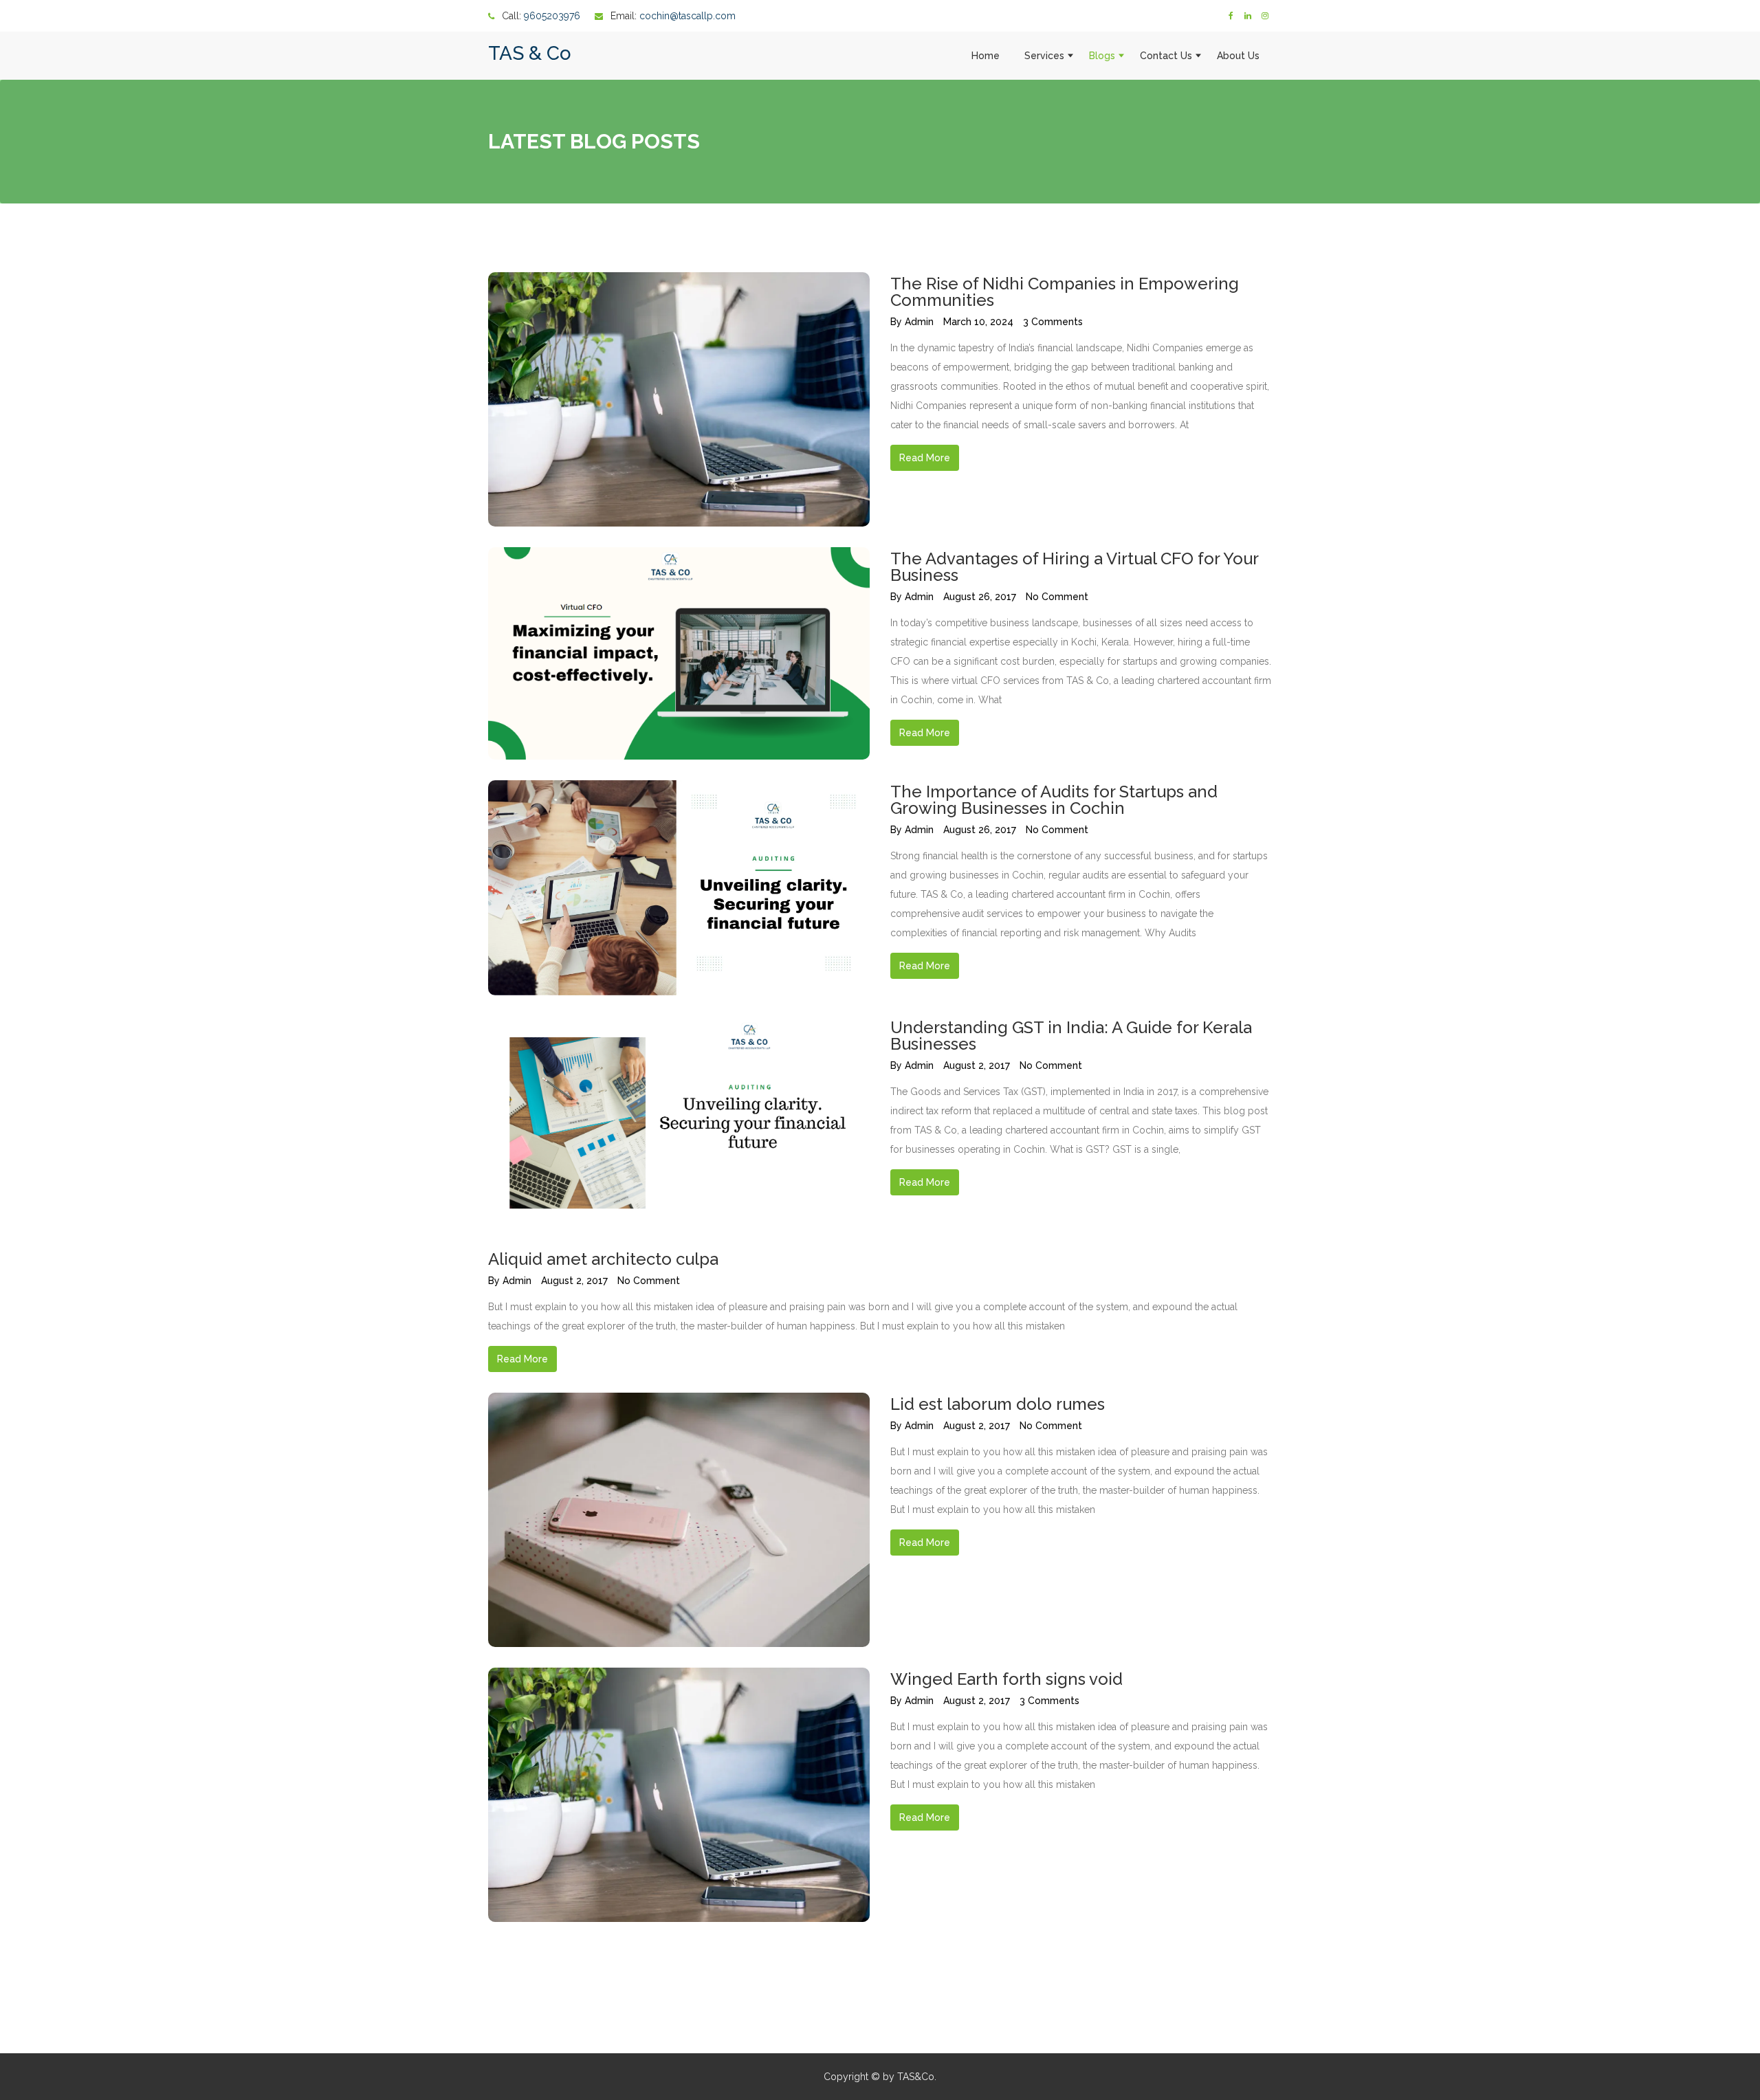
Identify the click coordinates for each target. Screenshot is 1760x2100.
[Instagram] (1265, 16)
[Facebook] (1231, 16)
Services (1044, 56)
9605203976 (552, 16)
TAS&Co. (917, 2077)
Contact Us (1166, 56)
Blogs (1102, 56)
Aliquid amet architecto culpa (603, 1259)
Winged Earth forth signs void (1006, 1679)
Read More (925, 458)
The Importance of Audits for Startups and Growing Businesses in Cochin (1054, 800)
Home (986, 56)
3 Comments (1053, 322)
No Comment (1057, 597)
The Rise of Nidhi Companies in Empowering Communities (1065, 292)
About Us (1238, 56)
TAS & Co (530, 53)
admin (919, 322)
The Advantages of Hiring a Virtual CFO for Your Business (1074, 567)
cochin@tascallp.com (687, 16)
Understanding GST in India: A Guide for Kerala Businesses (1071, 1036)
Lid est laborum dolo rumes (998, 1404)
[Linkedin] (1248, 16)
